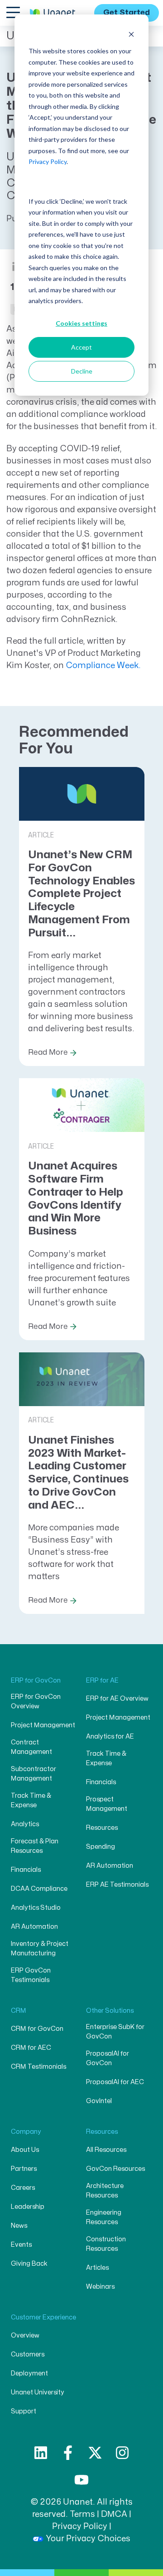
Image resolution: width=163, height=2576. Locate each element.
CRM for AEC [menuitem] (31, 2048)
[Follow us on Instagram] (122, 2453)
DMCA (114, 2514)
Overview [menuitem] (25, 2335)
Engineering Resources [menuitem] (104, 2217)
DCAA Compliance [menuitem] (39, 1889)
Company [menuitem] (26, 2132)
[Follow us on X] (95, 2453)
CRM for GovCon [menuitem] (37, 2029)
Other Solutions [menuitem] (110, 2011)
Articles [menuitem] (97, 2268)
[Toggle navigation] (13, 12)
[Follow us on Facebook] (68, 2453)
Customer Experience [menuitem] (43, 2317)
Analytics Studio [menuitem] (36, 1908)
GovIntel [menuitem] (99, 2101)
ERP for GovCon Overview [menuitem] (36, 1702)
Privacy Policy (48, 161)
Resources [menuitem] (102, 1828)
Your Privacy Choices (88, 2539)
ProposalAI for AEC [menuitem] (115, 2082)
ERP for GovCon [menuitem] (36, 1681)
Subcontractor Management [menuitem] (34, 1774)
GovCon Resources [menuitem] (115, 2169)
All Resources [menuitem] (106, 2150)
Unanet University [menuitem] (38, 2392)
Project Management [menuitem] (43, 1725)
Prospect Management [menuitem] (107, 1804)
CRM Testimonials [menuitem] (38, 2067)
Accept (81, 347)
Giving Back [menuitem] (29, 2264)
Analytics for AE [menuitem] (110, 1737)
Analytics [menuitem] (25, 1824)
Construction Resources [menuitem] (106, 2244)
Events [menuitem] (21, 2245)
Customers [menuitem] (28, 2354)
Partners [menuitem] (24, 2169)
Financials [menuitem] (26, 1870)
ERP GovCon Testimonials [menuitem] (31, 1975)
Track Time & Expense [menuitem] (31, 1800)
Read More (48, 1052)
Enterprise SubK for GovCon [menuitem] (115, 2032)
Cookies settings (81, 323)
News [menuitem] (19, 2226)
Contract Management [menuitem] (31, 1747)
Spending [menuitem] (101, 1847)
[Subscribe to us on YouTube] (81, 2480)
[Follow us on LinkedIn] (41, 2453)
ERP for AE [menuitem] (102, 1681)
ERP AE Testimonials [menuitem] (117, 1885)
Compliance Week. (103, 666)
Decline (82, 371)
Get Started (127, 13)
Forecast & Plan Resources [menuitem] (35, 1846)
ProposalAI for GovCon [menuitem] (108, 2058)
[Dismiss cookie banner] (131, 34)
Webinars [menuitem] (100, 2287)
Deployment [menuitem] (29, 2373)
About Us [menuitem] (25, 2150)
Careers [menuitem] (23, 2188)
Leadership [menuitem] (28, 2207)
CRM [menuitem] (19, 2011)
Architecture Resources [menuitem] (105, 2191)
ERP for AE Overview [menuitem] (117, 1699)
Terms (82, 2514)
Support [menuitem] (24, 2411)
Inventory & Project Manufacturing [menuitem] (40, 1949)
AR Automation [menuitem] (34, 1927)
